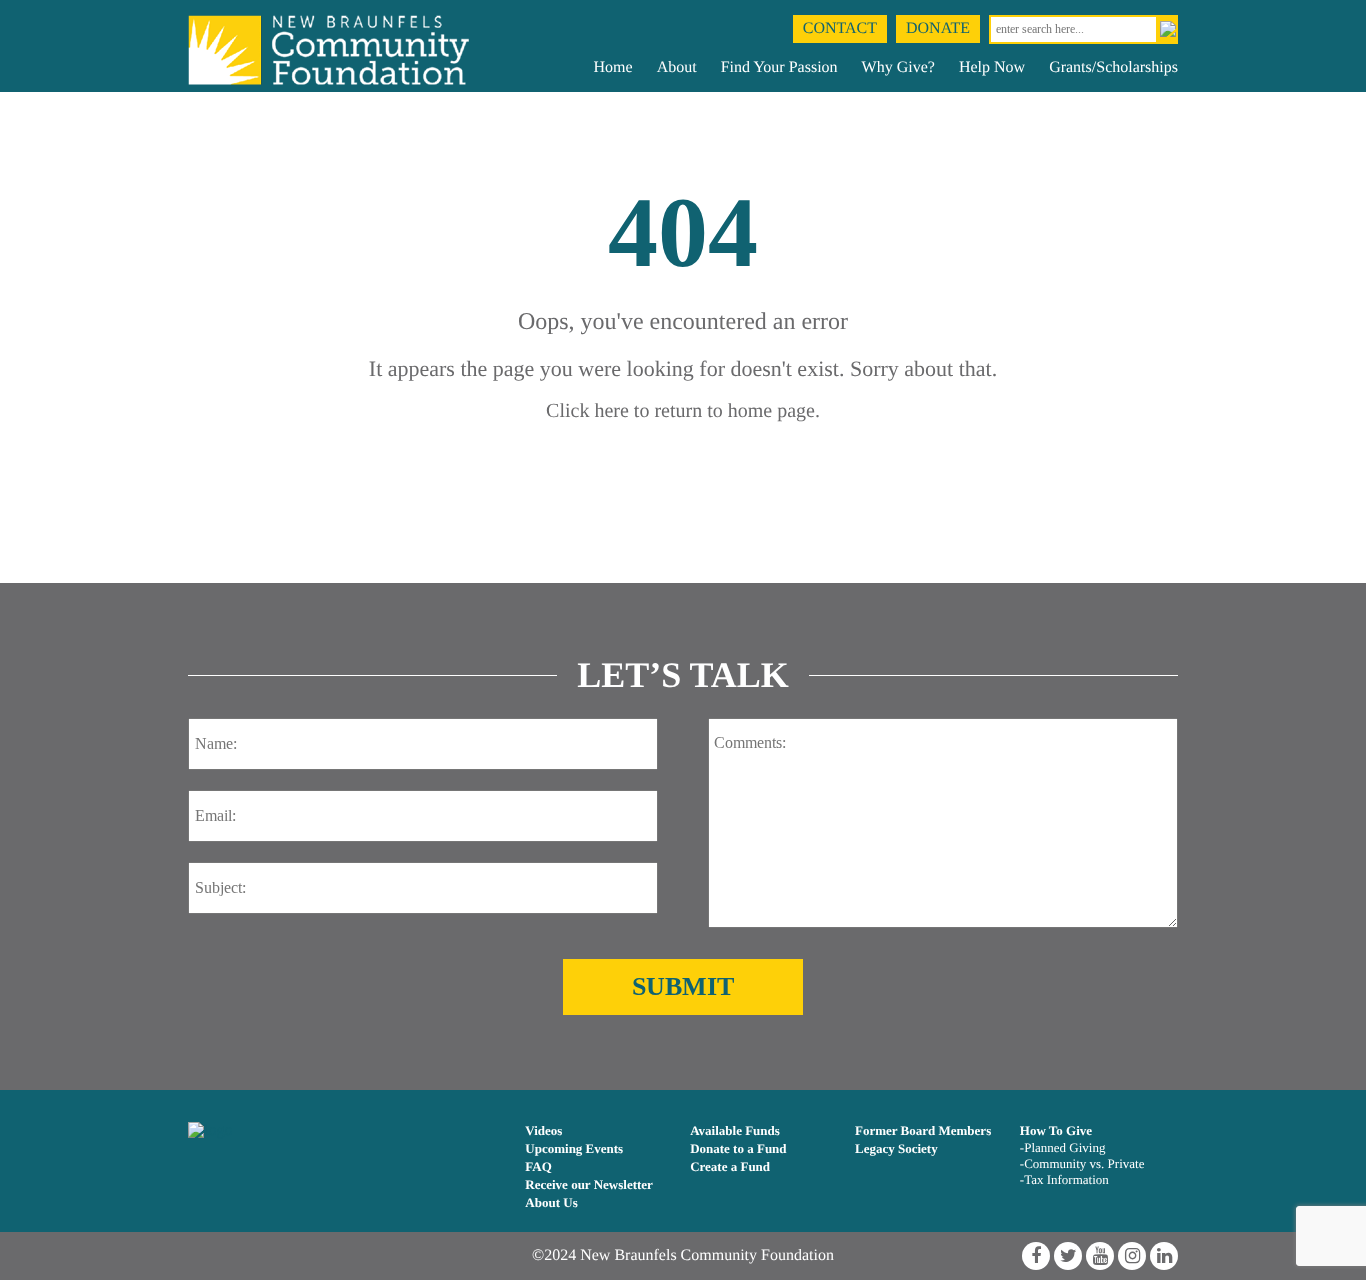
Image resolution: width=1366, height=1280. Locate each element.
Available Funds (735, 1130)
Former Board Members (923, 1130)
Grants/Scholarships (1113, 67)
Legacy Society (896, 1148)
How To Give (1056, 1130)
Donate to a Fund (738, 1148)
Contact (840, 28)
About (677, 67)
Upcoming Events (574, 1148)
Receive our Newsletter (589, 1184)
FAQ (538, 1166)
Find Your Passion (779, 67)
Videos (543, 1130)
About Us (551, 1202)
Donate (938, 28)
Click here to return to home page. (683, 411)
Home (613, 67)
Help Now (992, 67)
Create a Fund (730, 1166)
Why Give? (898, 67)
